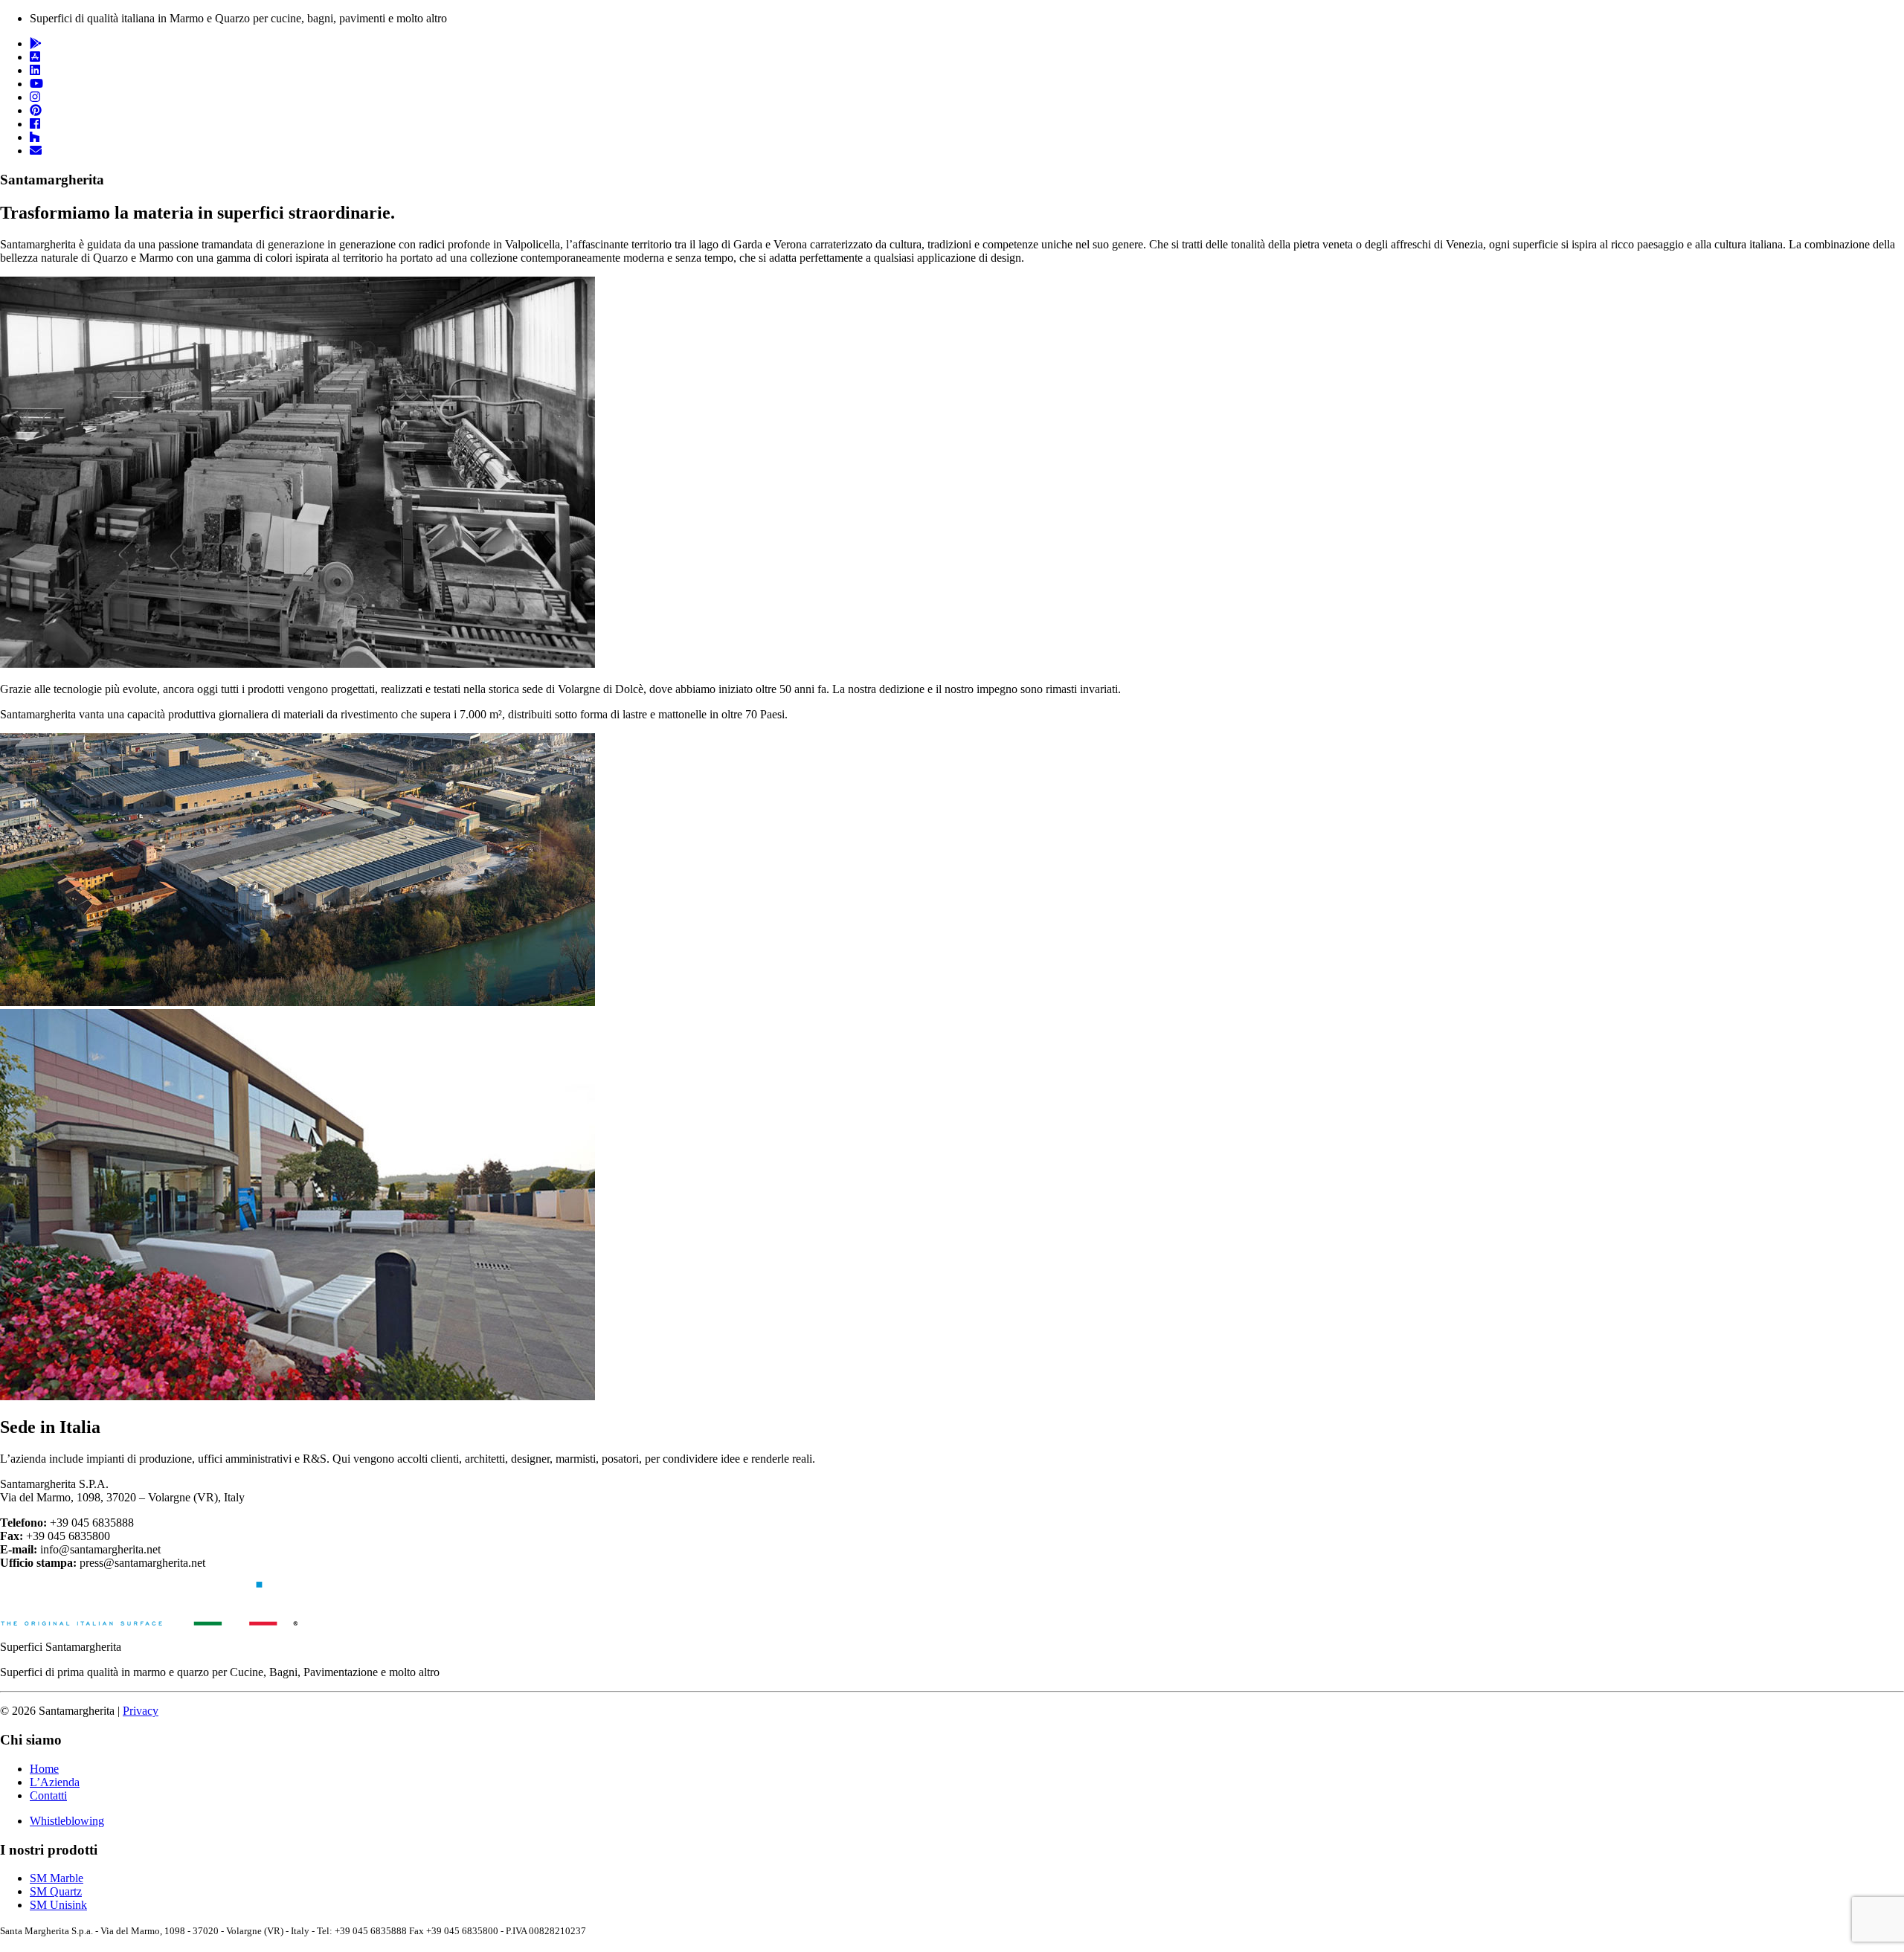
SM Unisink (58, 1905)
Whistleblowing (67, 1821)
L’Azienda (55, 1782)
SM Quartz (56, 1891)
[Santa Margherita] (149, 1621)
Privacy (141, 1711)
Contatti (48, 1795)
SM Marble (57, 1878)
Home (44, 1769)
